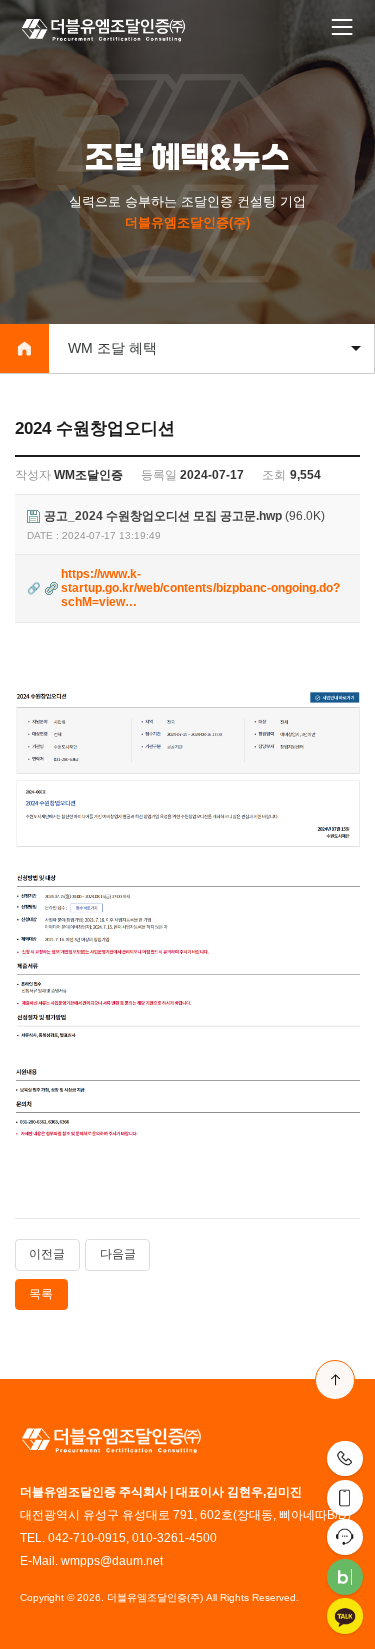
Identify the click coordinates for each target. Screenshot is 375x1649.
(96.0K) (184, 516)
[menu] (341, 28)
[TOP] (335, 1380)
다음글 (118, 1254)
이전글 (47, 1254)
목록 (41, 1294)
